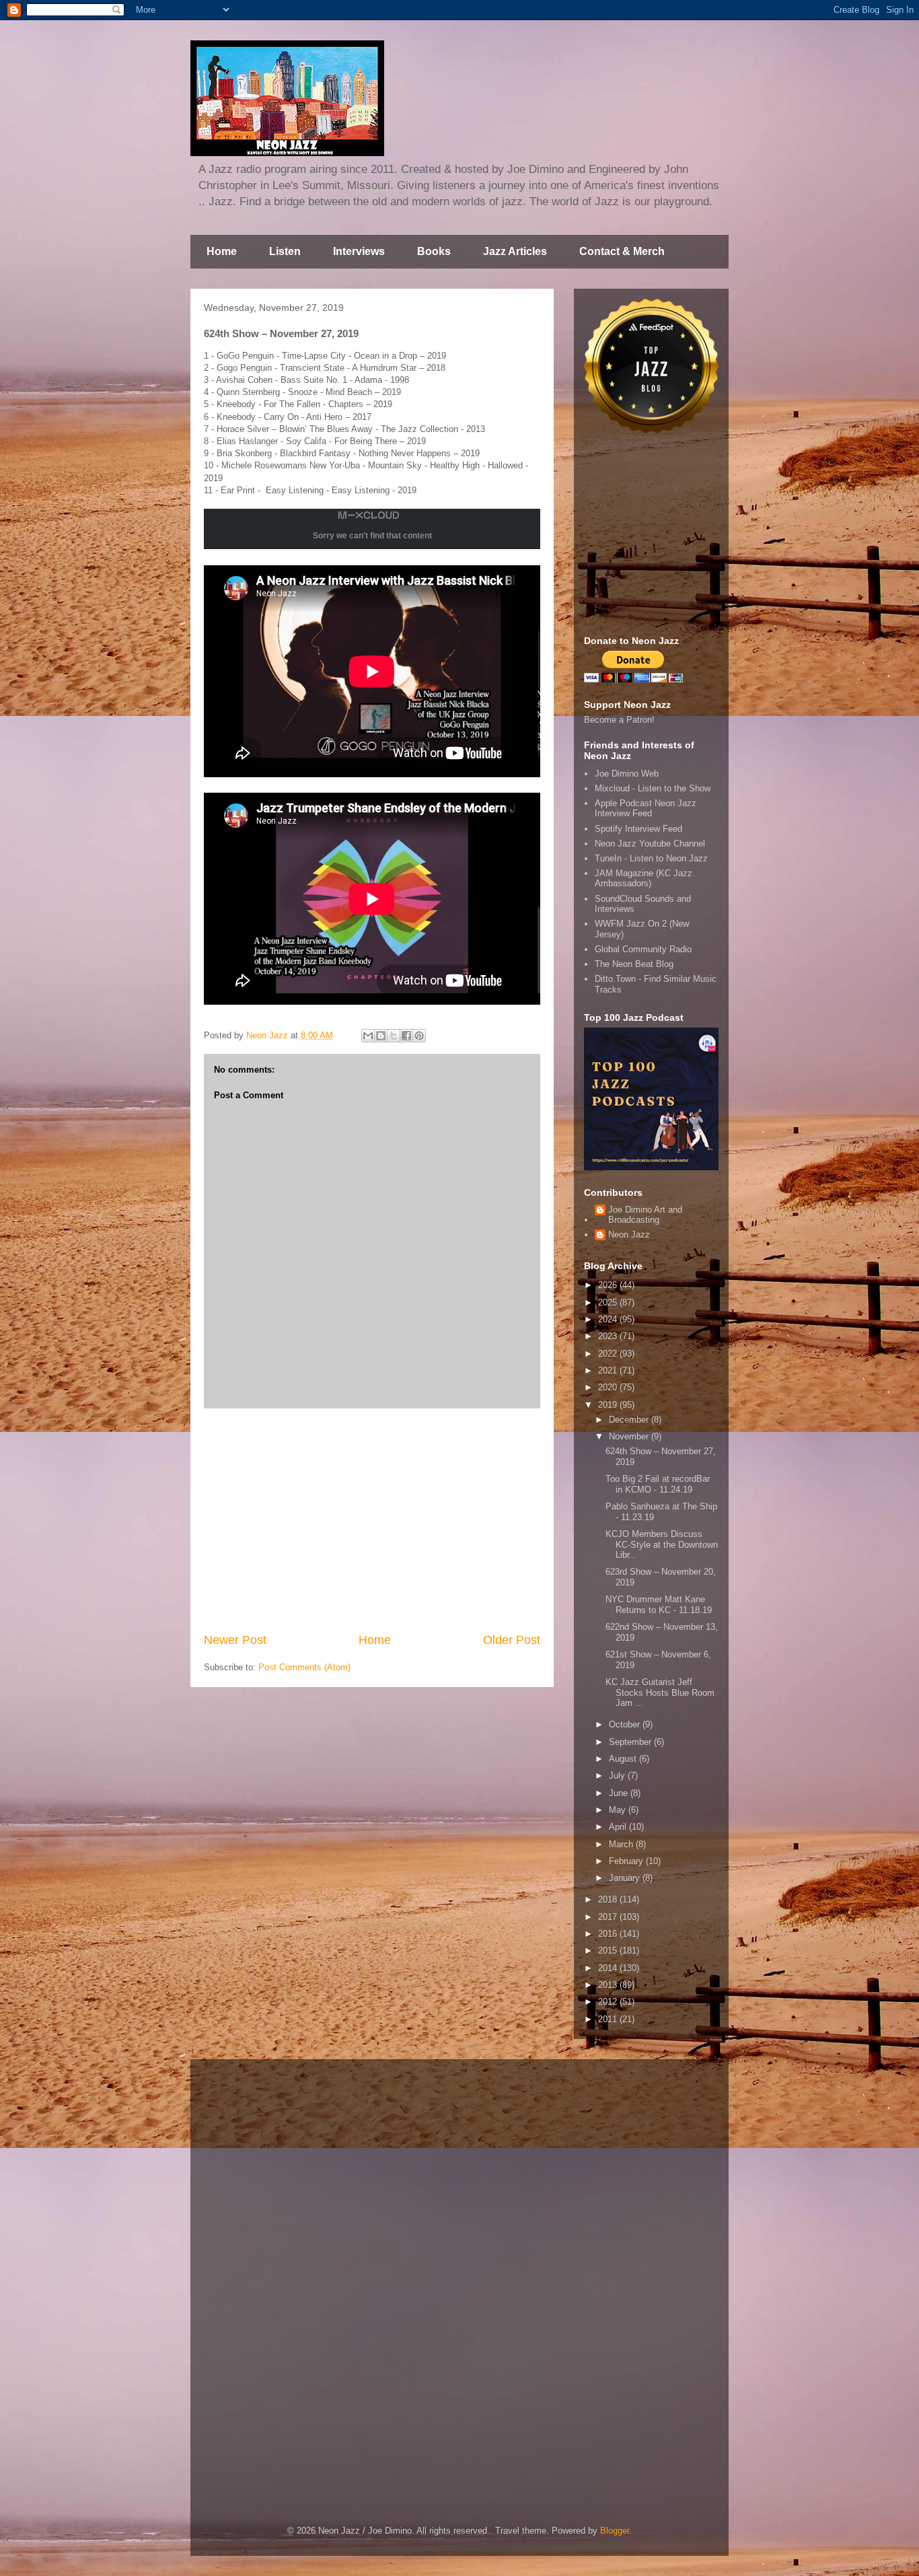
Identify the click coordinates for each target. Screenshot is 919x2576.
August (624, 1759)
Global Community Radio (643, 949)
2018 (609, 1899)
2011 (609, 2019)
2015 (609, 1951)
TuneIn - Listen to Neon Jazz (651, 858)
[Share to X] (394, 1036)
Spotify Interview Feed (638, 829)
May (619, 1810)
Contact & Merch (622, 251)
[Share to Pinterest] (419, 1036)
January (626, 1878)
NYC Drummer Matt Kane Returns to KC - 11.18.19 (659, 1605)
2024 (609, 1319)
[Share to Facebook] (406, 1036)
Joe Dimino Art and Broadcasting (645, 1215)
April (619, 1827)
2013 (609, 1985)
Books (434, 251)
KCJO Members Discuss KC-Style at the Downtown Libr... (662, 1544)
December (630, 1420)
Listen (285, 251)
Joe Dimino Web (627, 774)
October (626, 1724)
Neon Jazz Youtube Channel (650, 844)
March (622, 1844)
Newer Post (235, 1640)
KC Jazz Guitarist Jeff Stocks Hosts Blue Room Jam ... (660, 1692)
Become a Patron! (619, 720)
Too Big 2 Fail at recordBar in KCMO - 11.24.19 (658, 1484)
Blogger (615, 2531)
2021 (609, 1370)
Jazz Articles (515, 251)
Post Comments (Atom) (304, 1667)
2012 (609, 2002)
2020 (609, 1387)
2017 (609, 1917)
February (627, 1861)
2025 (609, 1302)
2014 (609, 1968)
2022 (609, 1354)
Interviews (359, 251)
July (618, 1776)
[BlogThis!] (381, 1036)
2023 (609, 1336)
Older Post (512, 1640)
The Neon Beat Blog (634, 964)
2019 (609, 1405)
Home (222, 251)
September (631, 1742)
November (630, 1436)
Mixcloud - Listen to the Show (653, 788)
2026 (609, 1285)
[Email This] (368, 1036)
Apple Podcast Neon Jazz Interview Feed (646, 809)
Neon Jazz (629, 1235)
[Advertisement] (372, 1520)
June (620, 1793)
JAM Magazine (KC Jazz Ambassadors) (644, 879)
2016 (609, 1934)
